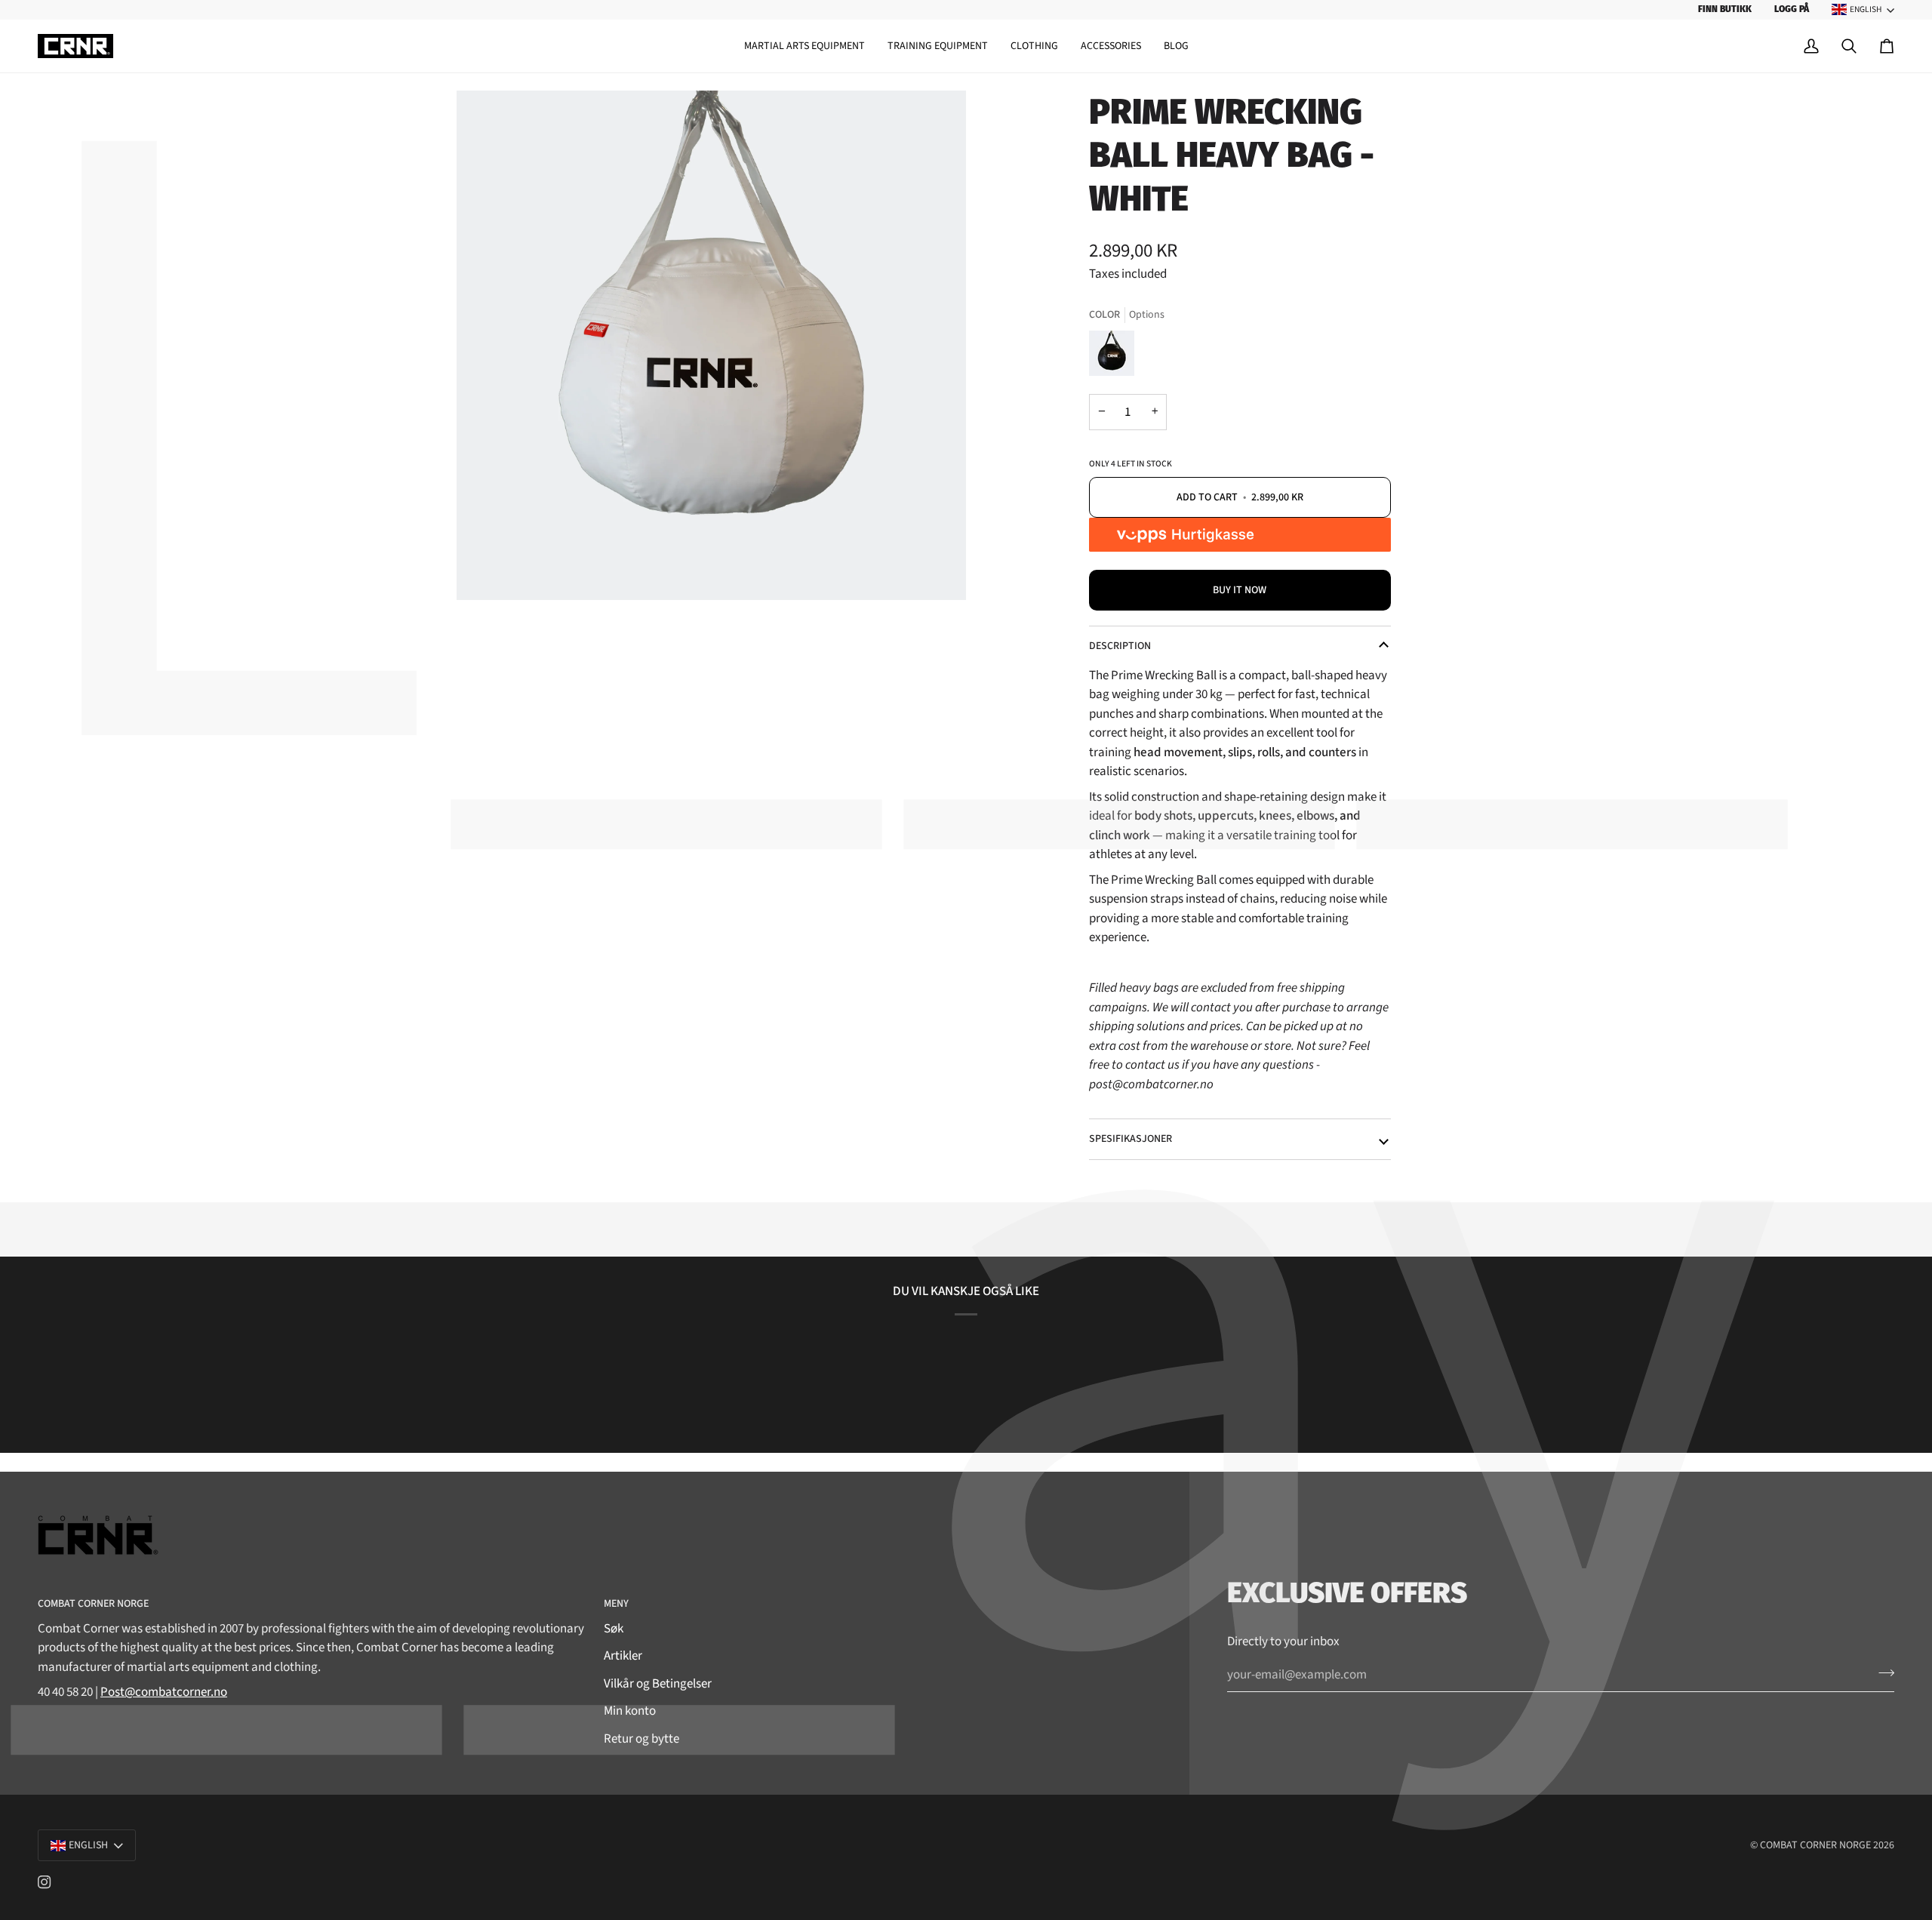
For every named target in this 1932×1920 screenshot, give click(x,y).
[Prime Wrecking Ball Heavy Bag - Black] (1112, 353)
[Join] (1882, 1672)
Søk (614, 1629)
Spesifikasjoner (1131, 1139)
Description (1120, 646)
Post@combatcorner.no (164, 1692)
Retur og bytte (641, 1739)
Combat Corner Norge (1815, 1845)
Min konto (630, 1711)
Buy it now (1240, 590)
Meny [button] (616, 1604)
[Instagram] (45, 1882)
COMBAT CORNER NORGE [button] (93, 1604)
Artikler (623, 1656)
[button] (804, 46)
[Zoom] (711, 345)
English (1866, 9)
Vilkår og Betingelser (658, 1684)
